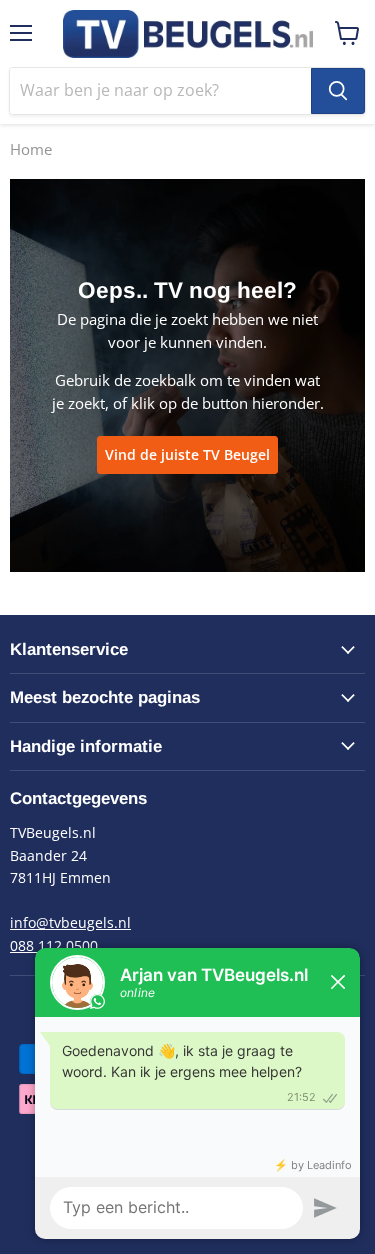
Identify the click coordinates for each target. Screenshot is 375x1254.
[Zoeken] (338, 91)
